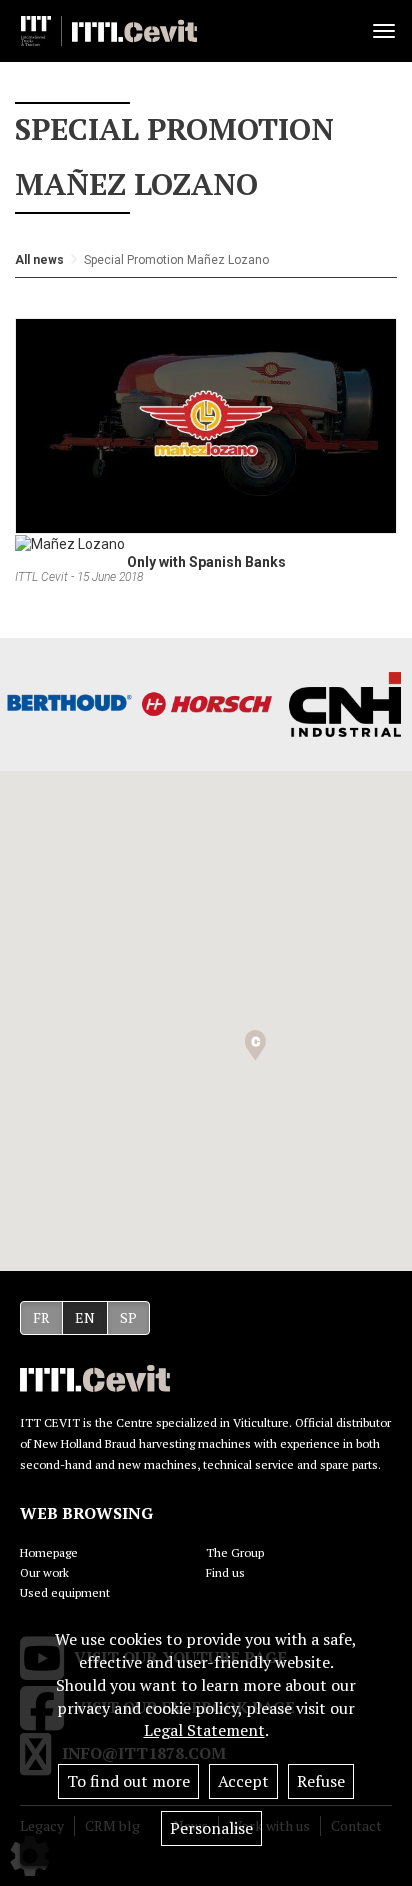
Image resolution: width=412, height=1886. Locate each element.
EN (85, 1317)
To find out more (128, 1781)
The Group (235, 1552)
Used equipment (65, 1592)
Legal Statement (204, 1730)
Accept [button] (243, 1781)
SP (128, 1317)
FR (41, 1317)
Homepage (49, 1552)
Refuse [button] (321, 1781)
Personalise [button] (211, 1828)
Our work (44, 1572)
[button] (255, 1045)
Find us (225, 1572)
